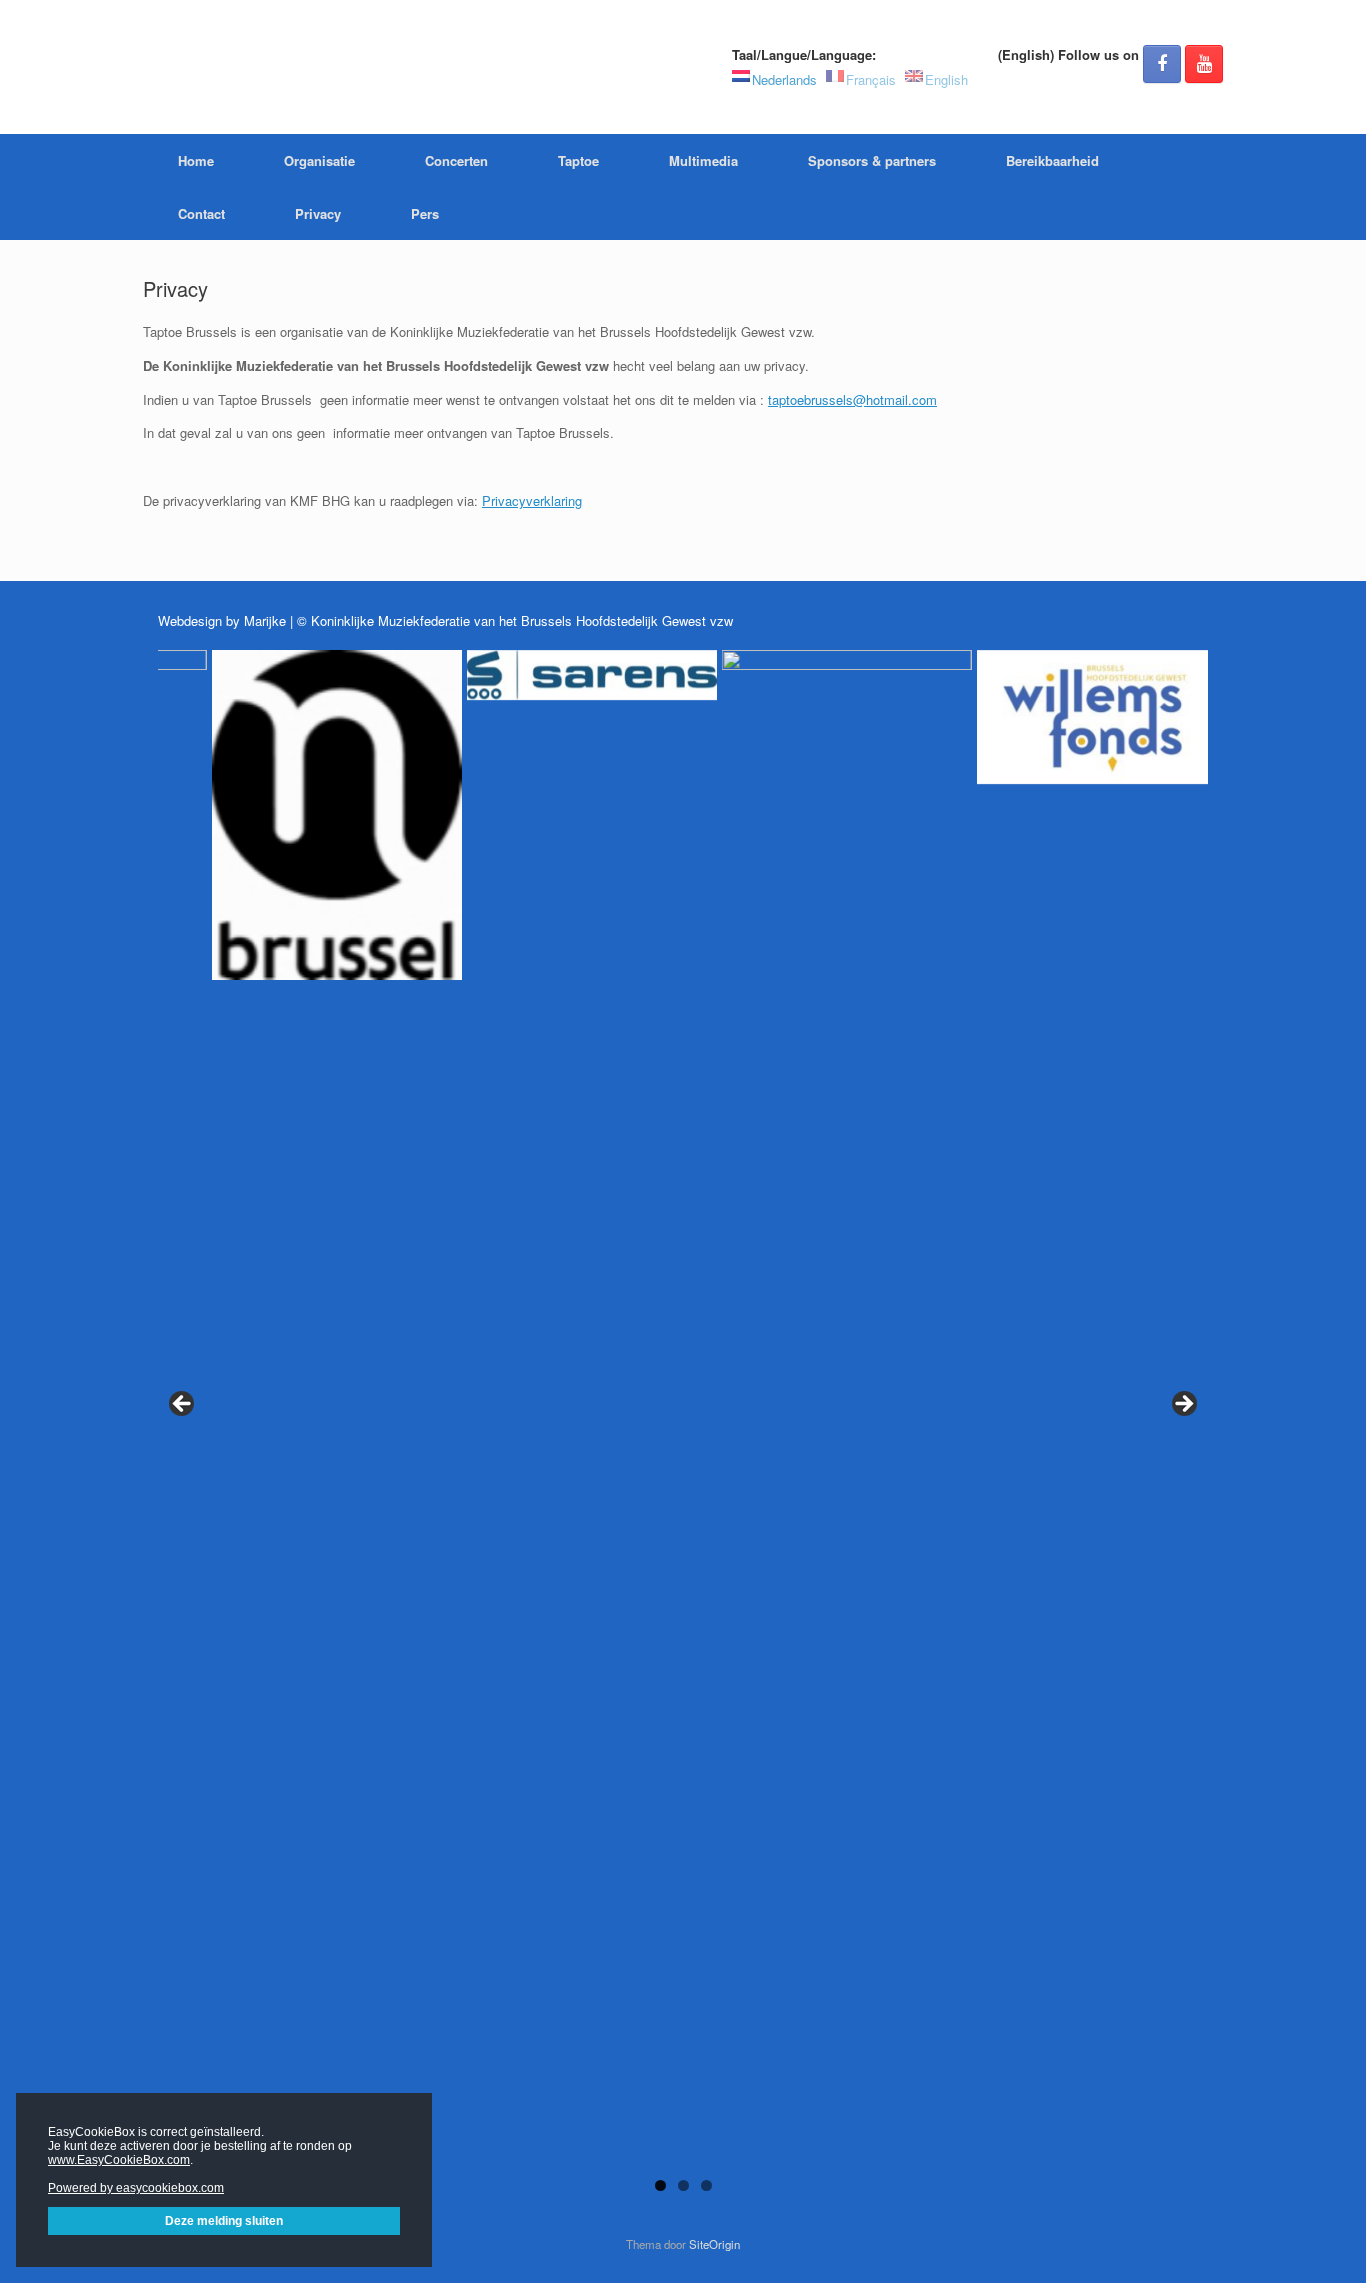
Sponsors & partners (872, 160)
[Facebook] (1162, 64)
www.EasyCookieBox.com (119, 2160)
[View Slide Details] (283, 1400)
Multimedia (703, 160)
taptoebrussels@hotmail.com (852, 399)
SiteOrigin (714, 2244)
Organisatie (319, 160)
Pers (425, 213)
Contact (201, 213)
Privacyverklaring (532, 500)
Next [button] (1183, 1405)
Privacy (318, 213)
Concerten (456, 160)
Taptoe (578, 160)
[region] (683, 1430)
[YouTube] (1204, 64)
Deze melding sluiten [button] (224, 2221)
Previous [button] (183, 1405)
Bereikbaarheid (1052, 160)
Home (196, 160)
